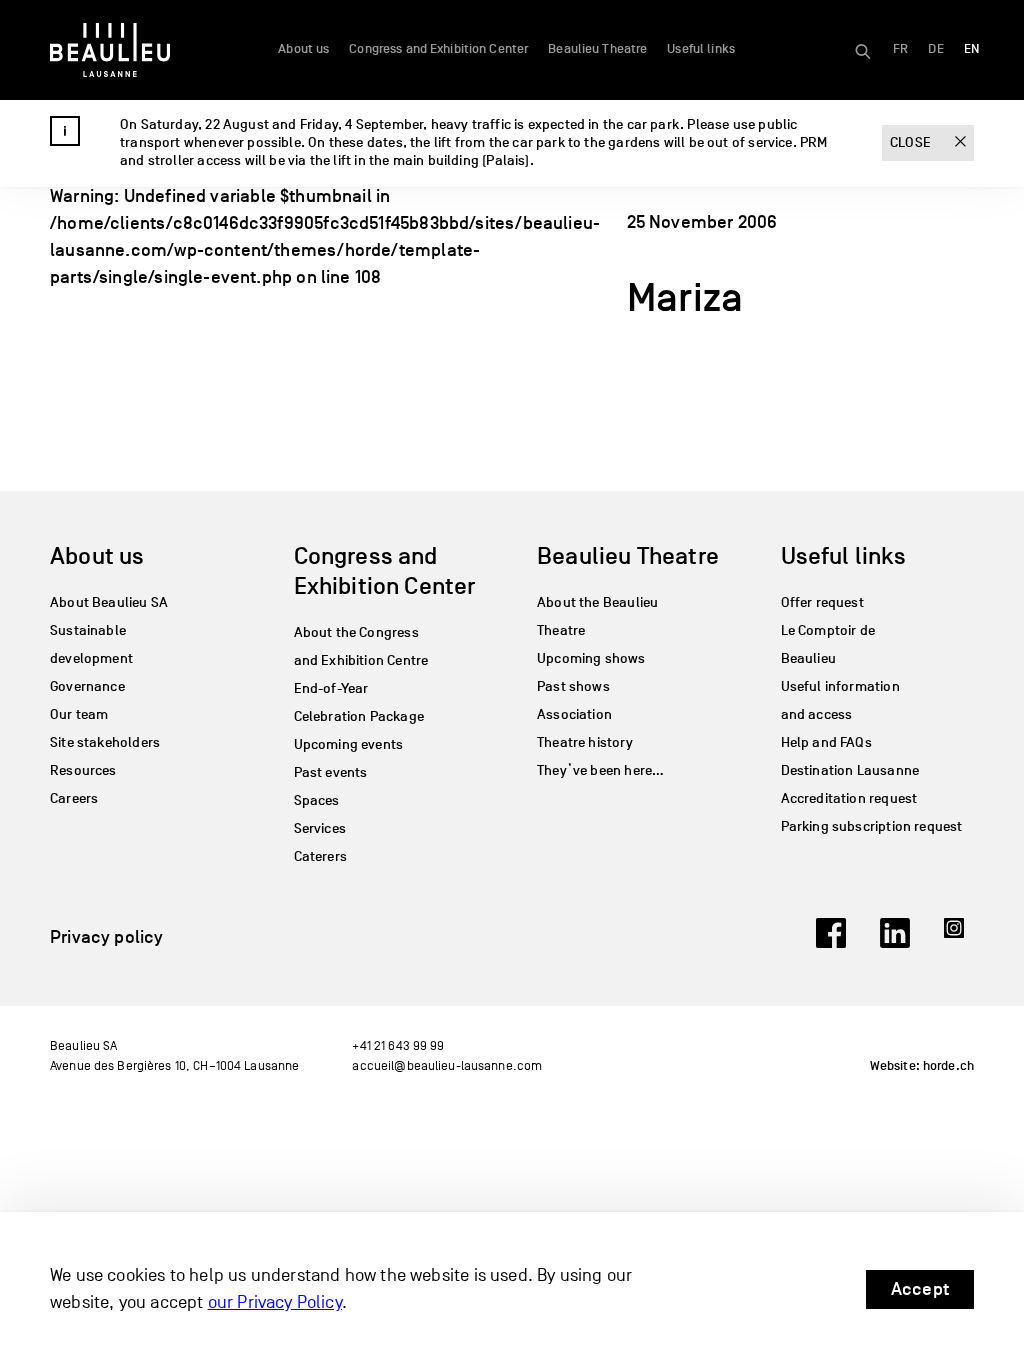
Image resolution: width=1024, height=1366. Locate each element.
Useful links (701, 49)
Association (574, 714)
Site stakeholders (105, 742)
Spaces (317, 800)
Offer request (822, 602)
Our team (79, 714)
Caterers (320, 856)
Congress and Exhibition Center (438, 49)
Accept (920, 1289)
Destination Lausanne (850, 770)
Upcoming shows (591, 658)
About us (303, 49)
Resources (83, 770)
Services (320, 828)
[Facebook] (831, 942)
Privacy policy (107, 937)
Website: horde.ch (922, 1066)
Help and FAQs (826, 742)
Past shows (573, 686)
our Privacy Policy (275, 1302)
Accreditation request (849, 798)
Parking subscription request (872, 826)
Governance (87, 686)
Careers (74, 798)
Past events (331, 772)
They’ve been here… (600, 770)
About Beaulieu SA (109, 602)
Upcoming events (349, 744)
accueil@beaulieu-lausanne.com (447, 1065)
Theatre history (585, 742)
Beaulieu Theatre (597, 49)
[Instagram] (959, 942)
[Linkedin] (895, 942)
